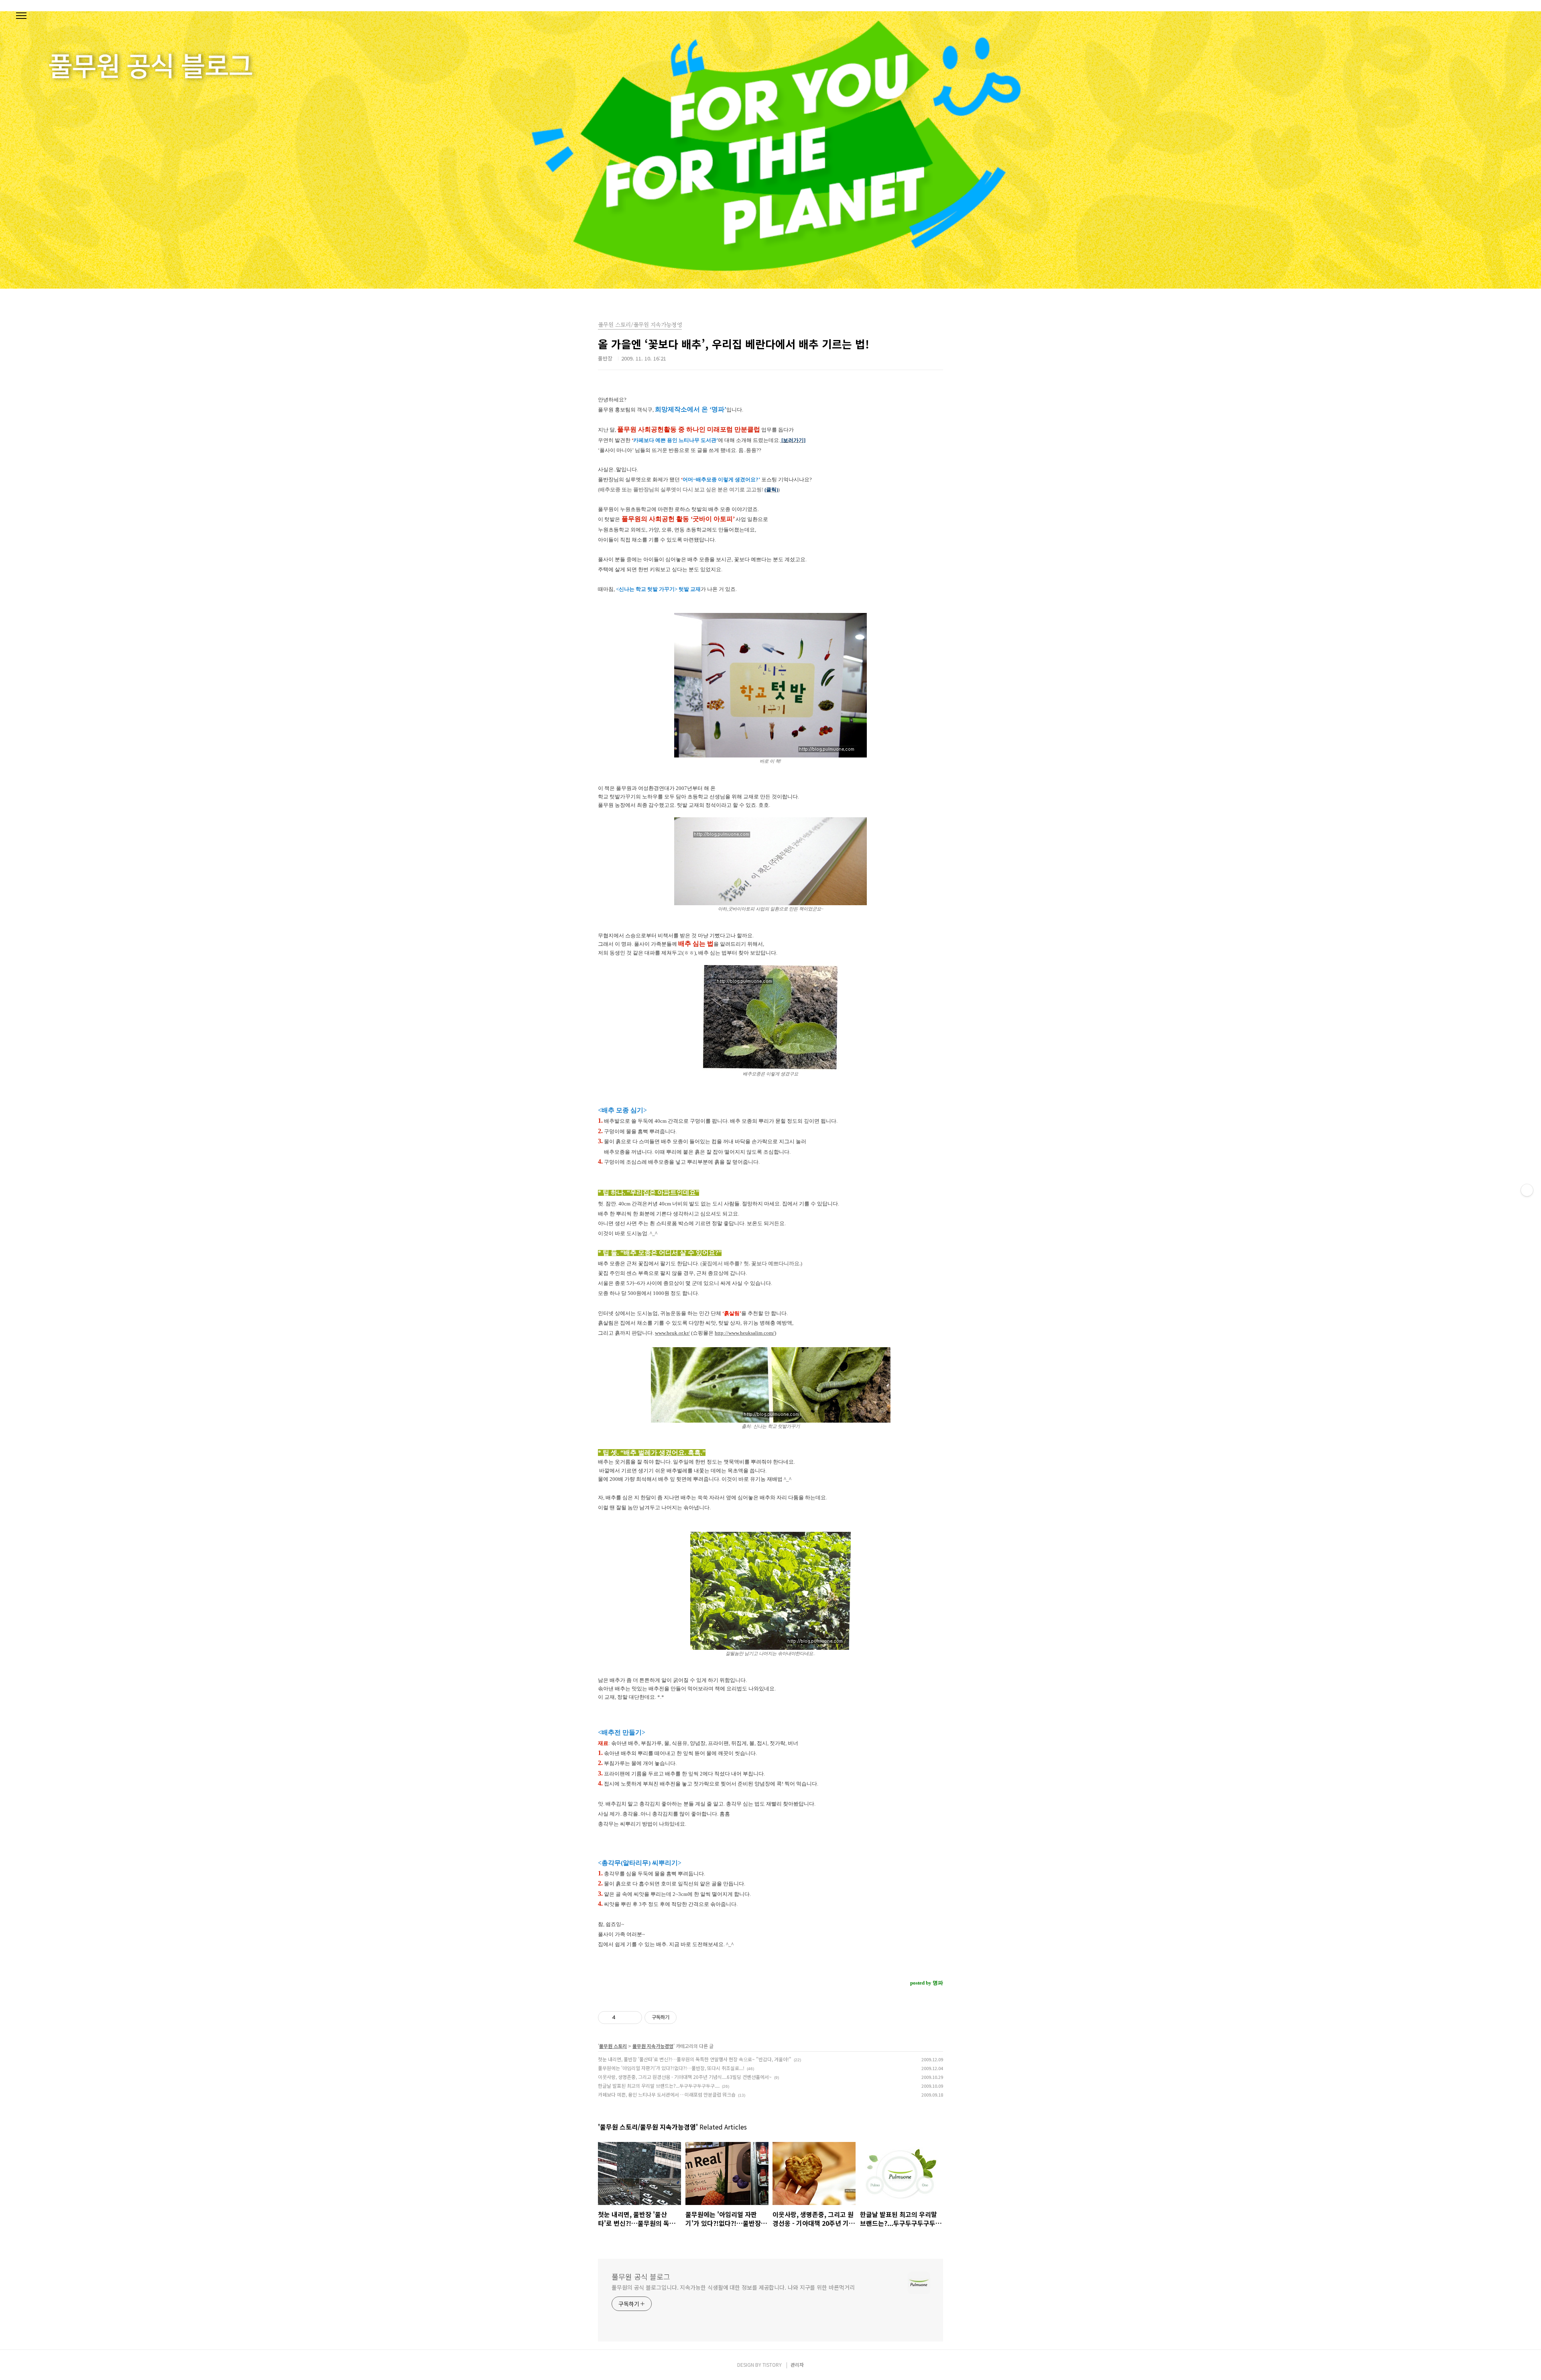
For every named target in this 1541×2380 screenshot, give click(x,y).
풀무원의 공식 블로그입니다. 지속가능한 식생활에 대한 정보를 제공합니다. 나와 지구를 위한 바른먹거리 (733, 2287)
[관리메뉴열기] (1527, 1190)
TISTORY (772, 2365)
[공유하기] (623, 2018)
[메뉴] (21, 16)
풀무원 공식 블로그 (641, 2276)
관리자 (797, 2365)
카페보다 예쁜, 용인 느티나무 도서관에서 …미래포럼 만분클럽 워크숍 (667, 2094)
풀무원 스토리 (613, 2046)
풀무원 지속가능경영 (653, 2046)
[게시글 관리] (633, 2018)
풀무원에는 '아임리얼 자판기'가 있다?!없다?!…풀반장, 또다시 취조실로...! (671, 2068)
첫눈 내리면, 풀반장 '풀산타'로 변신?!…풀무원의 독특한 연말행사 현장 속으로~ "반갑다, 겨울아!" (695, 2059)
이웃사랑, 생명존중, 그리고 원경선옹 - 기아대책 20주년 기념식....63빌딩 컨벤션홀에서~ (685, 2077)
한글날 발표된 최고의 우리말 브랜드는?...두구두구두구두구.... (659, 2086)
